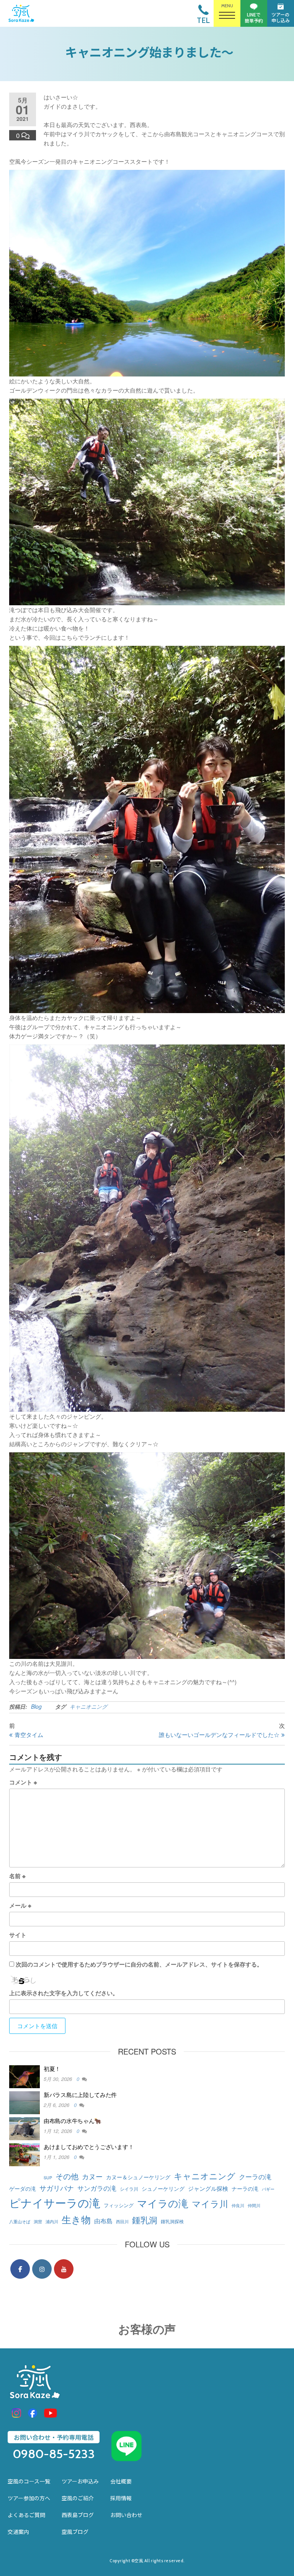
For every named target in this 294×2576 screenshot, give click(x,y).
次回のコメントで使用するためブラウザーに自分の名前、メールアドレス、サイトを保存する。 (139, 1964)
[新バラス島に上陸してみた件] (24, 2102)
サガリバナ (57, 2188)
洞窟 (38, 2222)
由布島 (103, 2221)
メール (20, 1905)
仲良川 (238, 2205)
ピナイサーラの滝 (55, 2202)
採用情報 (121, 2498)
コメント (23, 1782)
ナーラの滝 (245, 2188)
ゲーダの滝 (23, 2188)
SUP (48, 2178)
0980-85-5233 (54, 2454)
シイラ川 (129, 2189)
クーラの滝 (255, 2176)
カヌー (92, 2176)
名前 (17, 1876)
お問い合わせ (126, 2515)
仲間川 (254, 2205)
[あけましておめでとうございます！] (24, 2154)
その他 (67, 2176)
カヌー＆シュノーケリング (138, 2177)
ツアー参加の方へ (29, 2498)
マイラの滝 (163, 2203)
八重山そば (20, 2222)
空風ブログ (75, 2532)
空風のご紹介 (78, 2498)
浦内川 (52, 2222)
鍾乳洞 (145, 2219)
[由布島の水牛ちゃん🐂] (24, 2128)
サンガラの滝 (97, 2188)
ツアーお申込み (80, 2481)
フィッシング (119, 2205)
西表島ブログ (78, 2515)
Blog (36, 1706)
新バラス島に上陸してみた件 (80, 2095)
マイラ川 (210, 2203)
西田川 (122, 2222)
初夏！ (52, 2068)
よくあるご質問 (26, 2515)
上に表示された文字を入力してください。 (64, 1993)
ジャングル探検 (208, 2188)
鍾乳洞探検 (172, 2221)
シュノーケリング (163, 2188)
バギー (268, 2189)
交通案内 (18, 2532)
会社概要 (121, 2481)
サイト (18, 1935)
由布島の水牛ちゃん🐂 (73, 2121)
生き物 (76, 2219)
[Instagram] (42, 2269)
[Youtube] (64, 2269)
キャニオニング (88, 1706)
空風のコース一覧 (29, 2481)
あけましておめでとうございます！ (89, 2147)
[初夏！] (24, 2076)
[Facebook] (20, 2269)
